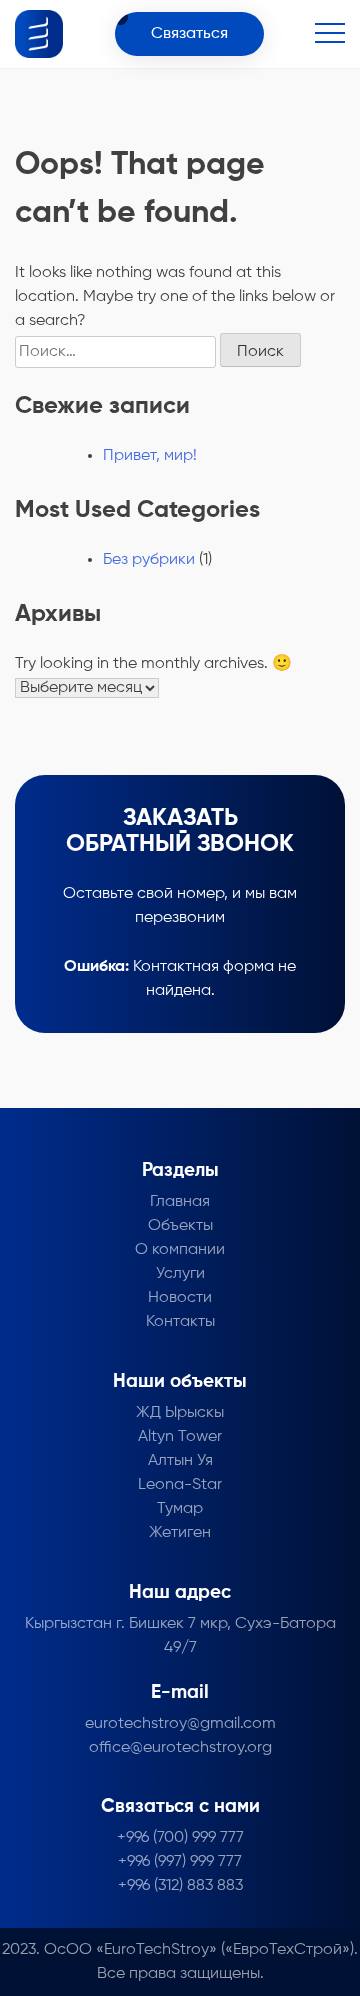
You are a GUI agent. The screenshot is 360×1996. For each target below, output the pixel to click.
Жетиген (180, 1533)
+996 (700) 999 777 (180, 1838)
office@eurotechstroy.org (180, 1748)
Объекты (180, 1226)
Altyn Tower (180, 1437)
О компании (180, 1250)
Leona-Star (180, 1485)
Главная (180, 1202)
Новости (180, 1298)
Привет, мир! (150, 456)
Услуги (180, 1274)
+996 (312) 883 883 (180, 1886)
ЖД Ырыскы (180, 1413)
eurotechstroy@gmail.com (180, 1724)
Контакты (180, 1322)
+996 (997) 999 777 (180, 1862)
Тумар (180, 1509)
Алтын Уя (180, 1461)
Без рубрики (149, 560)
